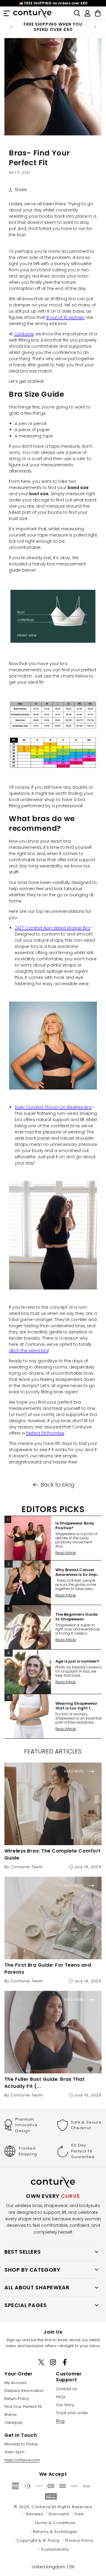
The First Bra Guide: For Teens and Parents (48, 1969)
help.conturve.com (22, 2460)
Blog (60, 2421)
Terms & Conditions (55, 2523)
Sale (79, 2514)
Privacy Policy (79, 2540)
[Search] (77, 13)
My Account (15, 2383)
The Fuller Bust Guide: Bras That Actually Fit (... (44, 2083)
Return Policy (17, 2399)
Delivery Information (24, 2391)
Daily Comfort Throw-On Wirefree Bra (53, 1107)
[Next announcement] (95, 27)
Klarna (10, 2415)
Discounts (59, 2514)
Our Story (65, 2405)
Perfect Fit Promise (45, 1433)
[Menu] (7, 13)
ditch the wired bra (29, 1351)
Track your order (72, 2413)
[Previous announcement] (11, 27)
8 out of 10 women (65, 317)
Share (21, 190)
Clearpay (13, 2422)
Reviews (35, 2514)
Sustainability (55, 2549)
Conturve (24, 334)
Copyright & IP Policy (38, 2540)
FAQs (61, 2397)
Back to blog (58, 1485)
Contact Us (67, 2389)
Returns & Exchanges (55, 2532)
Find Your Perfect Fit (23, 2407)
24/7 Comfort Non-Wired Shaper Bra (52, 928)
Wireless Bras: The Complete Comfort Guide (53, 1854)
